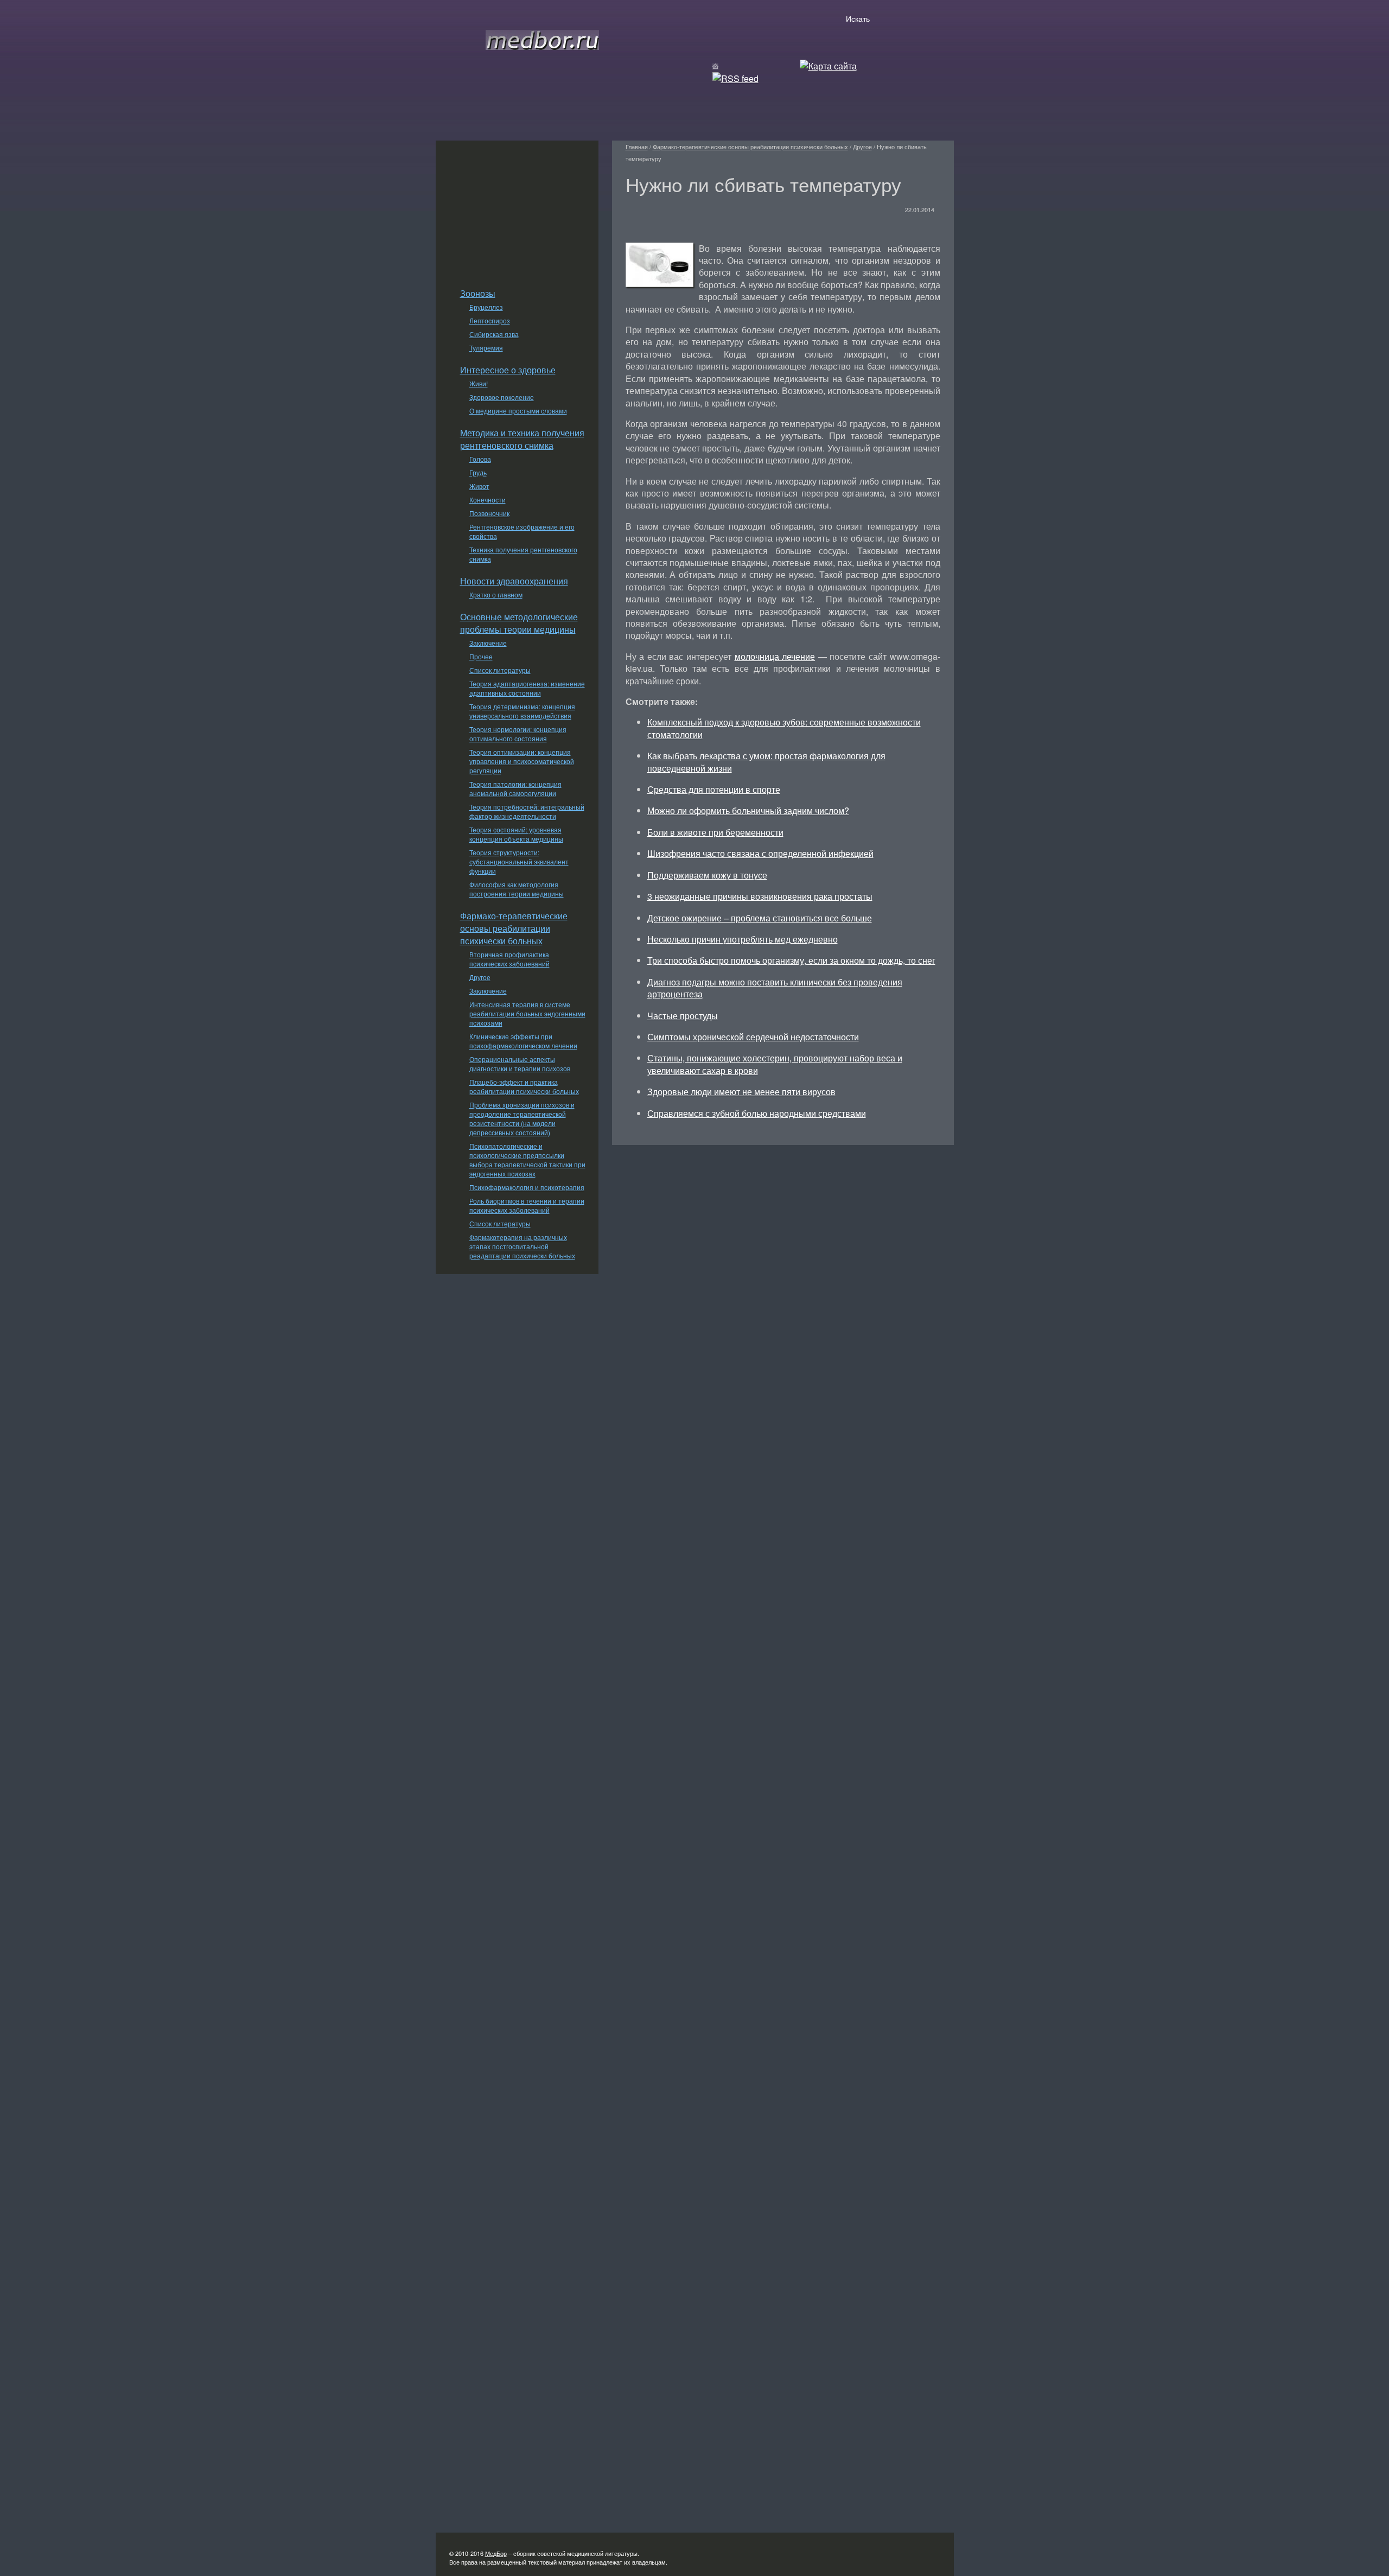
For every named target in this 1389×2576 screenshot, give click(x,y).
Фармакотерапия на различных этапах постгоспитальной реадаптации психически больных (522, 1246)
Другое (480, 977)
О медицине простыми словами (518, 411)
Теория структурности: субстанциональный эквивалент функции (519, 861)
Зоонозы (478, 293)
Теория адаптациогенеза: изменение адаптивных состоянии (527, 688)
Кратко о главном (496, 594)
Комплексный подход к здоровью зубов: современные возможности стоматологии (784, 728)
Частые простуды (683, 1016)
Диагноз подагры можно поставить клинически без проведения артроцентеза (775, 988)
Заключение (488, 643)
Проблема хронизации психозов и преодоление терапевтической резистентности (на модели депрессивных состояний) (522, 1118)
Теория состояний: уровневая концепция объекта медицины (516, 834)
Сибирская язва (494, 334)
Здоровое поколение (502, 397)
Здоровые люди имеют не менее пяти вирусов (741, 1092)
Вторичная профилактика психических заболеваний (509, 959)
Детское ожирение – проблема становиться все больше (760, 918)
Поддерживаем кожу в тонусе (707, 875)
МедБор (496, 2553)
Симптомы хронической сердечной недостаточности (753, 1037)
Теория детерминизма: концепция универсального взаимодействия (522, 711)
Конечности (488, 500)
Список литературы (500, 670)
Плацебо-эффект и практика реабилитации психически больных (524, 1086)
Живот (479, 486)
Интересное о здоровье (508, 370)
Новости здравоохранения (514, 581)
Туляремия (486, 348)
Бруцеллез (486, 307)
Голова (480, 459)
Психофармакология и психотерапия (527, 1187)
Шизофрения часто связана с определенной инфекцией (760, 853)
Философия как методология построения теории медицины (517, 889)
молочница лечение (775, 656)
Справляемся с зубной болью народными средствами (757, 1113)
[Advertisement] (517, 208)
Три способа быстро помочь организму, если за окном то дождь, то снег (791, 960)
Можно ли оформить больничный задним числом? (748, 810)
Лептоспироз (490, 320)
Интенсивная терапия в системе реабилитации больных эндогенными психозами (527, 1013)
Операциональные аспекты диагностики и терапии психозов (520, 1064)
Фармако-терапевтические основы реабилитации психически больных (514, 928)
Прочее (481, 656)
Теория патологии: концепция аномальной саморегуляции (515, 788)
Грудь (478, 472)
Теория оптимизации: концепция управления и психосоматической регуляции (522, 761)
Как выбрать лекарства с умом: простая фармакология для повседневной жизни (766, 762)
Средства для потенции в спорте (714, 789)
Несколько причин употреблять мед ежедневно (743, 939)
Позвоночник (489, 513)
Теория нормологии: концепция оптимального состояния (518, 734)
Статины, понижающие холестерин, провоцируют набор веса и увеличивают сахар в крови (775, 1064)
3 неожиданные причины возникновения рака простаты (760, 896)
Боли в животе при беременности (715, 832)
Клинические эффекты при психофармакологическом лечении (523, 1041)
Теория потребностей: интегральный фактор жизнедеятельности (527, 811)
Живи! (479, 383)
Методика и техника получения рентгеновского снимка (522, 439)
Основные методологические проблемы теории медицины (519, 623)
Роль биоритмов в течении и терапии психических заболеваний (527, 1205)
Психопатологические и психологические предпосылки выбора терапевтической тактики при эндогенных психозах (527, 1160)
